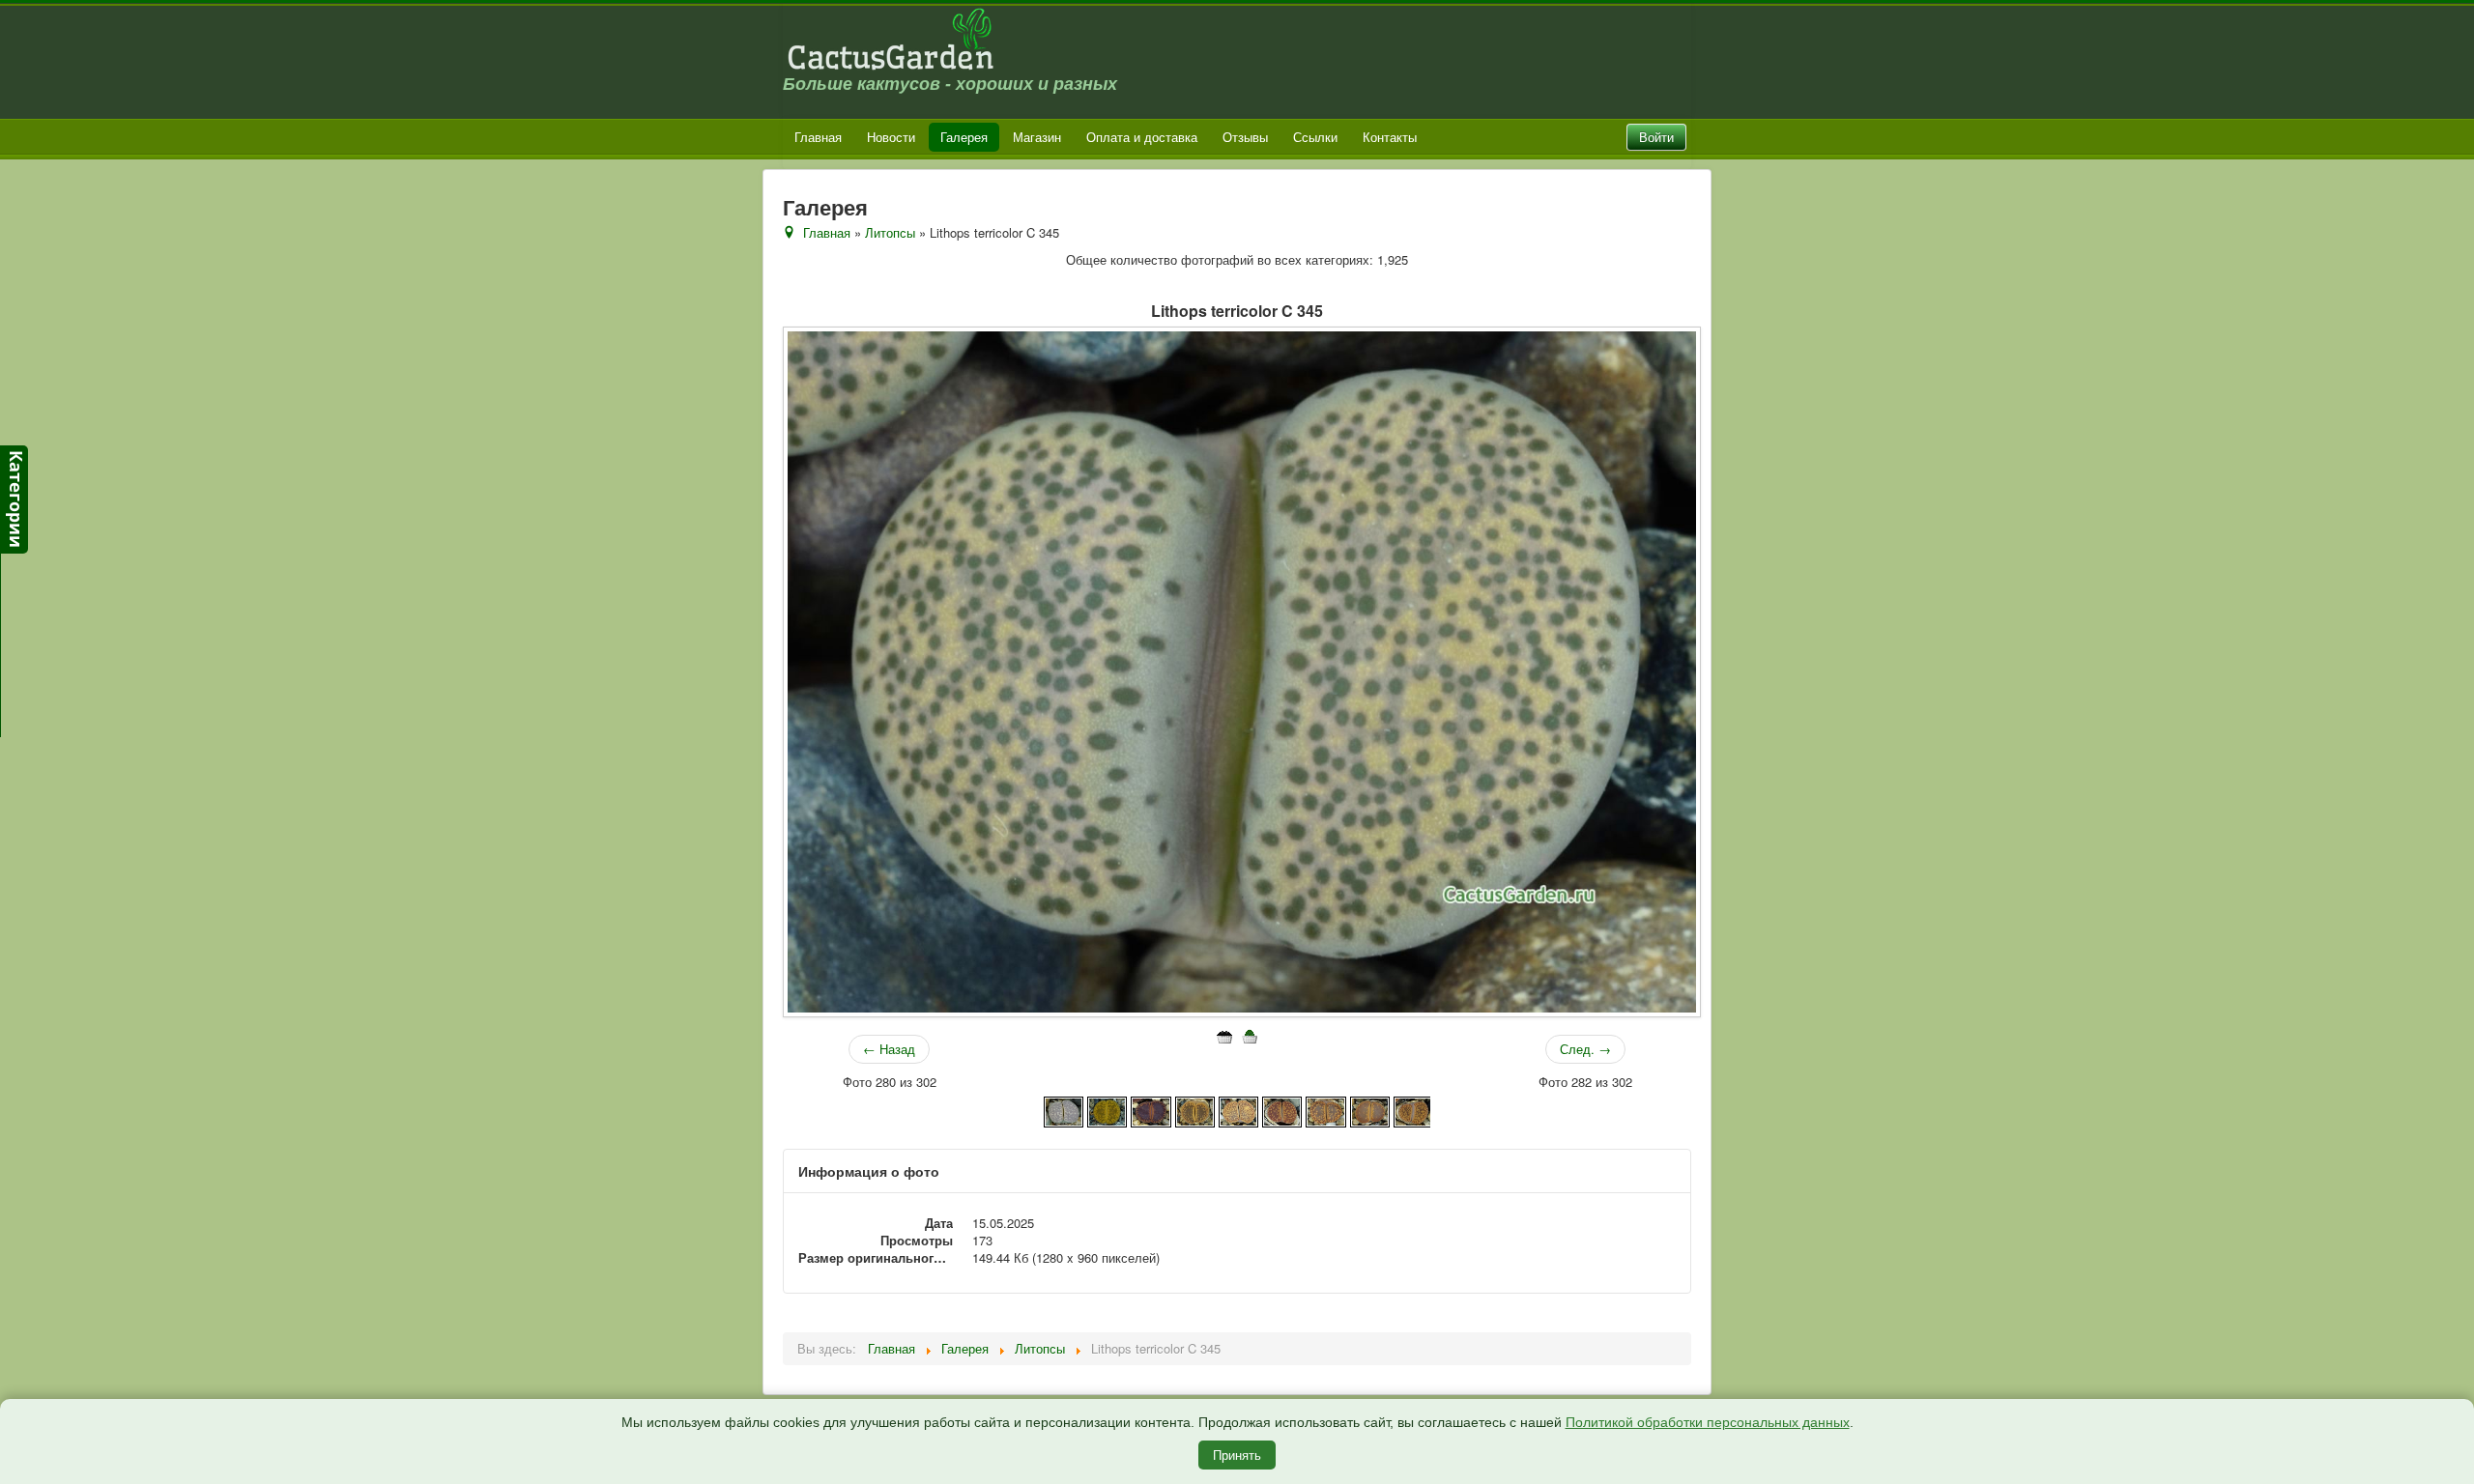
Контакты (1390, 137)
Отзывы (1245, 137)
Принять (1237, 1455)
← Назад (889, 1049)
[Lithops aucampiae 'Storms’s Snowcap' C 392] (1195, 1110)
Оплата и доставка (1142, 137)
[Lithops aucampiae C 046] (1370, 1110)
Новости (891, 137)
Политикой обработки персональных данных (1708, 1422)
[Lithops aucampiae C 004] (1282, 1110)
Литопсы (890, 232)
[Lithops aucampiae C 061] (1413, 1110)
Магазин (1037, 137)
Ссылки (1315, 137)
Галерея (964, 137)
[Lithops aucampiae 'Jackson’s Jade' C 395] (1107, 1110)
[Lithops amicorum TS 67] (1064, 1110)
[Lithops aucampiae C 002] (1238, 1110)
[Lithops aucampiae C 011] (1325, 1110)
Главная (818, 137)
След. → (1585, 1049)
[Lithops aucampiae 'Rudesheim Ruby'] (1151, 1110)
